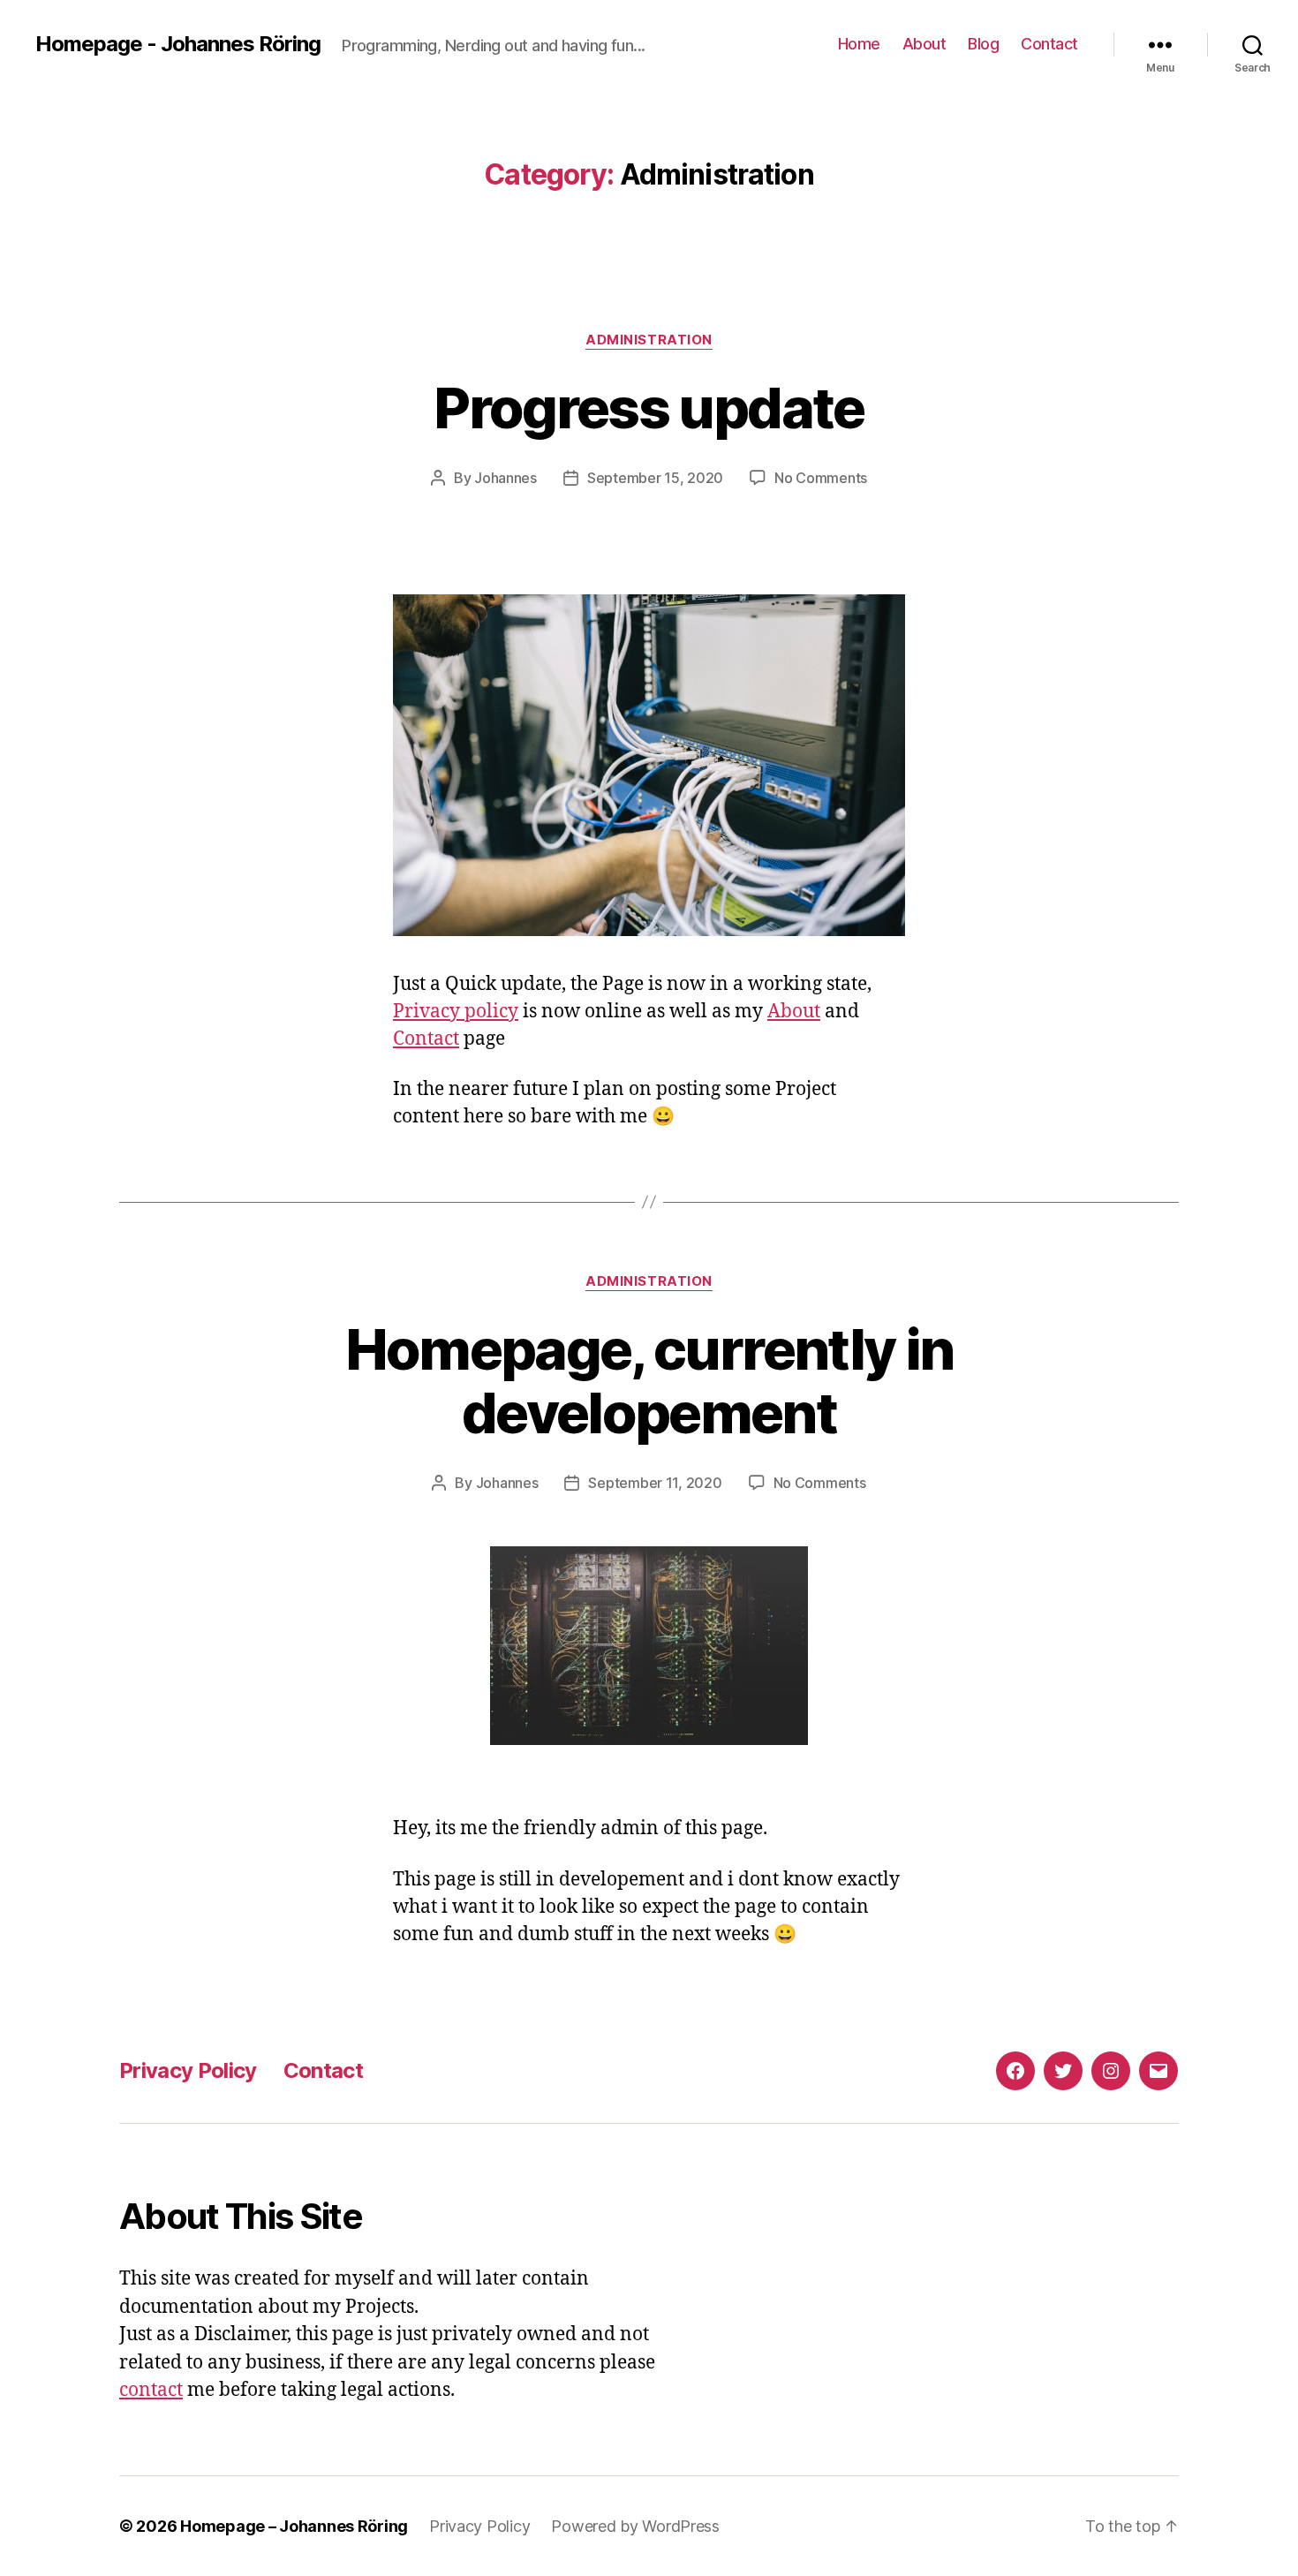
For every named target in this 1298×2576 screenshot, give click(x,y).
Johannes (506, 478)
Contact (1049, 44)
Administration (649, 340)
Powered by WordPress (635, 2526)
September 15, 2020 (655, 478)
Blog (983, 44)
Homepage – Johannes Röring (294, 2526)
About (924, 44)
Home (859, 44)
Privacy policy (456, 1012)
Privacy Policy (188, 2070)
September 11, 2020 (655, 1483)
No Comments (821, 478)
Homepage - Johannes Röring (178, 44)
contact (151, 2390)
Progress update (649, 408)
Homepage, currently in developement (649, 1381)
